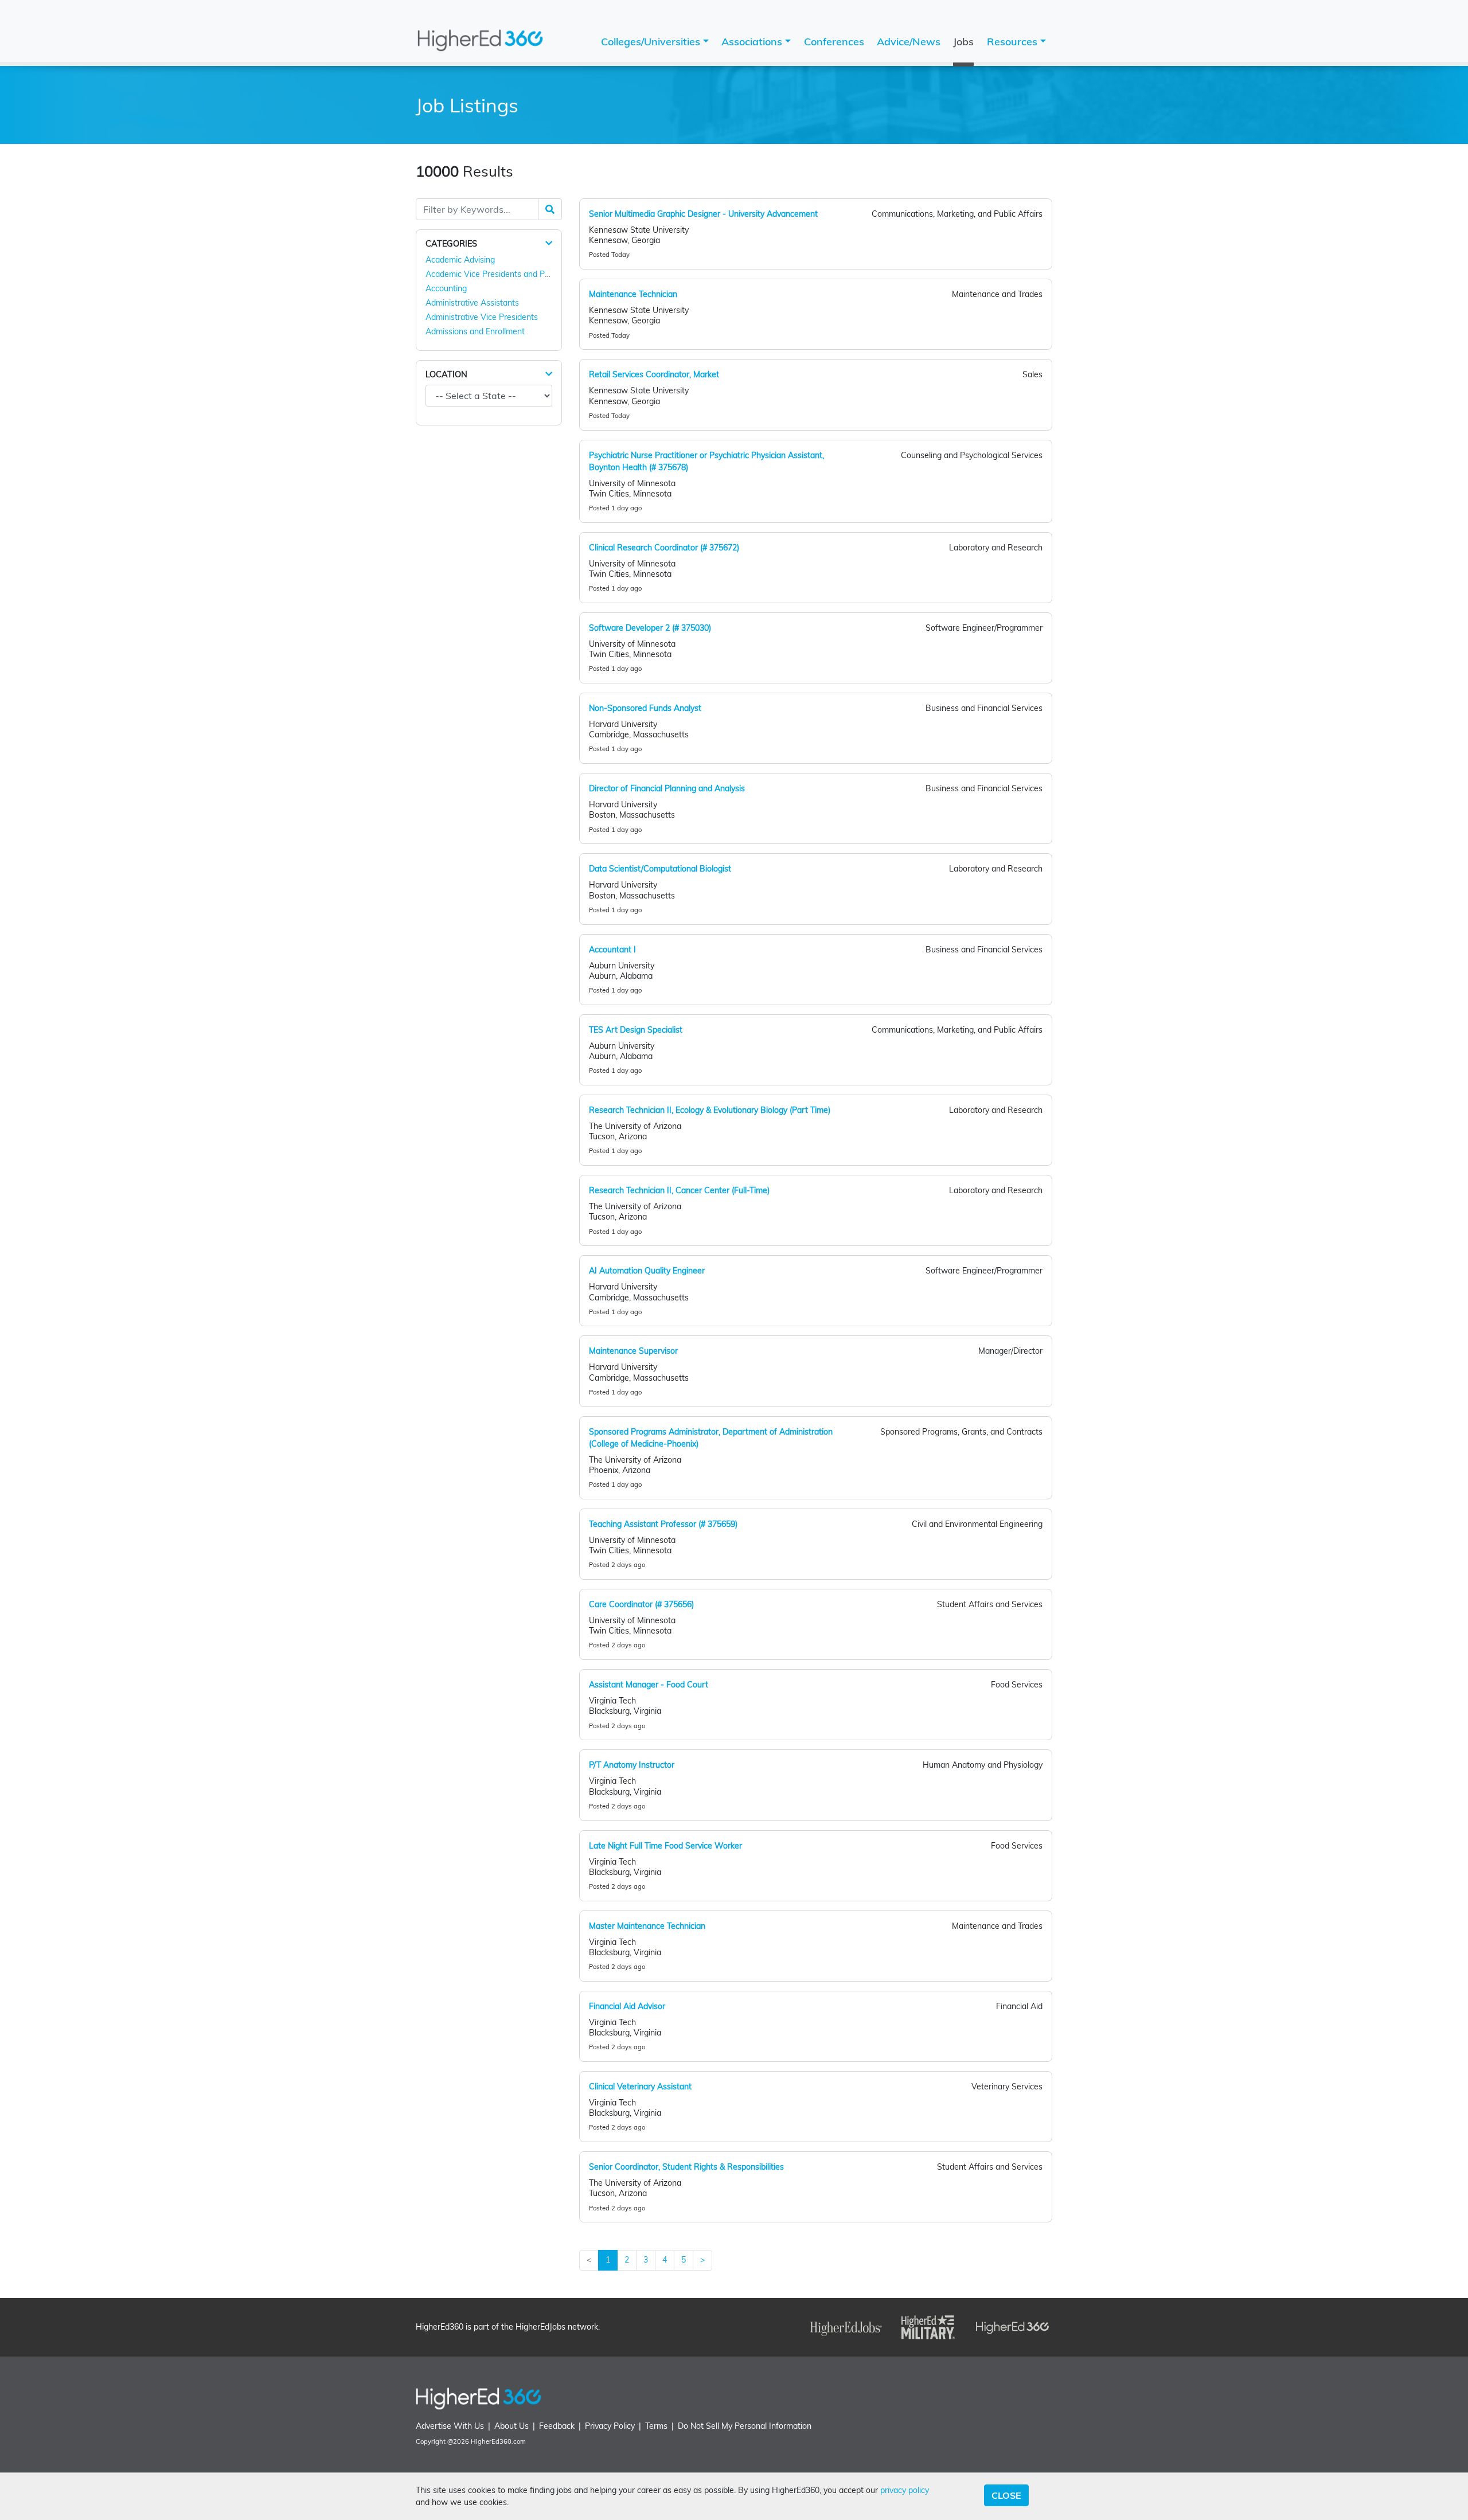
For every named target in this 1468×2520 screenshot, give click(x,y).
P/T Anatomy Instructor (632, 1765)
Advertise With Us (450, 2426)
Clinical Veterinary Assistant (640, 2087)
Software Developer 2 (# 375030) (650, 628)
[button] (549, 243)
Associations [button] (753, 42)
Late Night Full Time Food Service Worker (665, 1846)
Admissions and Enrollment (475, 331)
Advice (909, 42)
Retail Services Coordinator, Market (654, 374)
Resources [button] (1014, 42)
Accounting (446, 288)
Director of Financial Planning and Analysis (667, 788)
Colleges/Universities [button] (652, 42)
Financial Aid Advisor (627, 2006)
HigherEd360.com (498, 2441)
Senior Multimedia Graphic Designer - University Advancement (703, 214)
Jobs (963, 42)
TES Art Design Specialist (636, 1030)
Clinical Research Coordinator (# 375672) (664, 548)
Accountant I (612, 950)
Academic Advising (460, 260)
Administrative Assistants (472, 303)
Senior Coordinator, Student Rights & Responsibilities (686, 2167)
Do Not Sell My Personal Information (745, 2426)
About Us (512, 2426)
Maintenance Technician (633, 294)
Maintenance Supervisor (633, 1351)
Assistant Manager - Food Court (649, 1685)
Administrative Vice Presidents (482, 317)
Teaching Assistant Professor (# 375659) (663, 1524)
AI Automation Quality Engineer (647, 1271)
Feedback (557, 2426)
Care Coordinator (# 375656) (641, 1604)
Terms (656, 2426)
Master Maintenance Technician (647, 1926)
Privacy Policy (610, 2426)
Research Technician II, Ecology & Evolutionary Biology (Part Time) (710, 1110)
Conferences (834, 42)
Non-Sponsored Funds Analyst (645, 708)
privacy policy (905, 2490)
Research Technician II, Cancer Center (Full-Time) (679, 1190)
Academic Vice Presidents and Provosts (499, 274)
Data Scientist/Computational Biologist (660, 869)
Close (1006, 2495)
